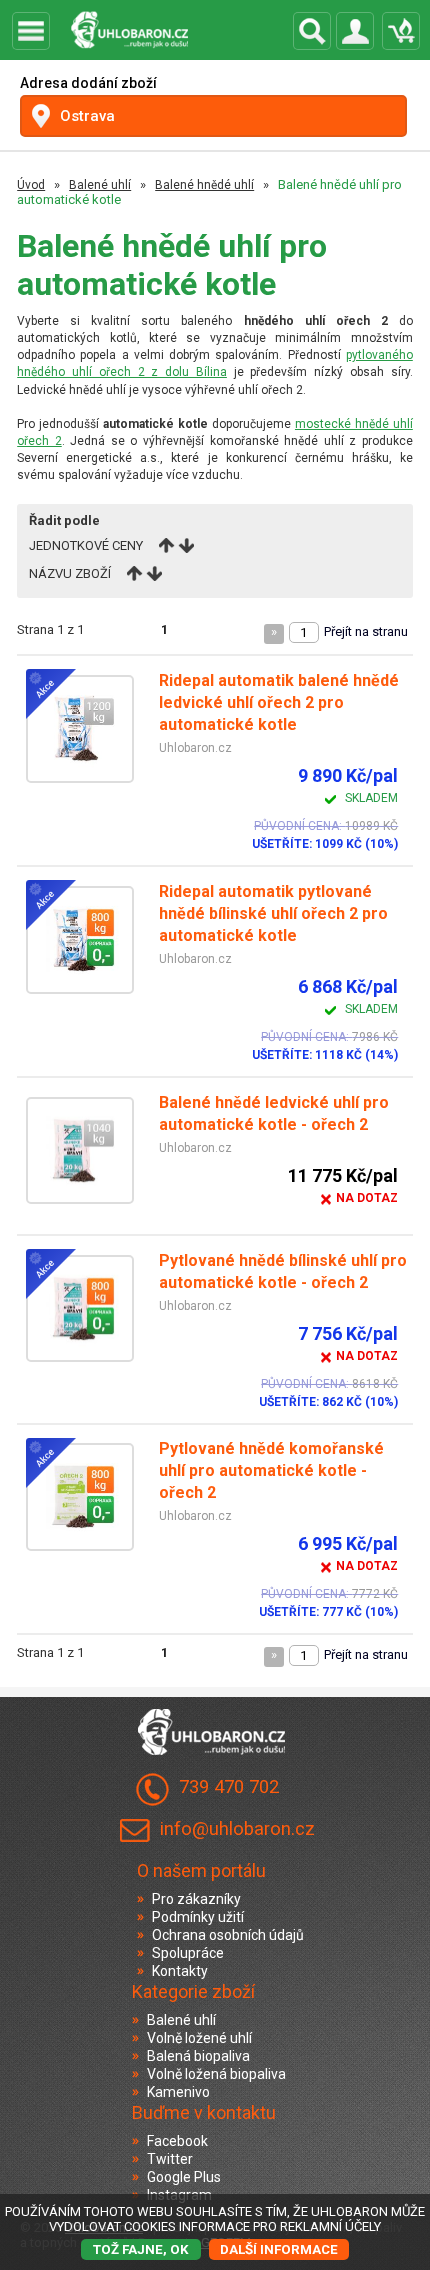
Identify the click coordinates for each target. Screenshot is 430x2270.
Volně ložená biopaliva (216, 2074)
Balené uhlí (100, 185)
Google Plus (184, 2177)
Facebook (177, 2141)
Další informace (279, 2249)
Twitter (170, 2159)
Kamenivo (178, 2092)
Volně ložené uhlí (199, 2038)
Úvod (31, 185)
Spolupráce (188, 1953)
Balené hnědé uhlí (204, 185)
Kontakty (180, 1971)
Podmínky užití (198, 1917)
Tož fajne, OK (141, 2249)
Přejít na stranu (366, 631)
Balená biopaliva (198, 2056)
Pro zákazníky (196, 1899)
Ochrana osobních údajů (228, 1935)
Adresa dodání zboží (88, 83)
